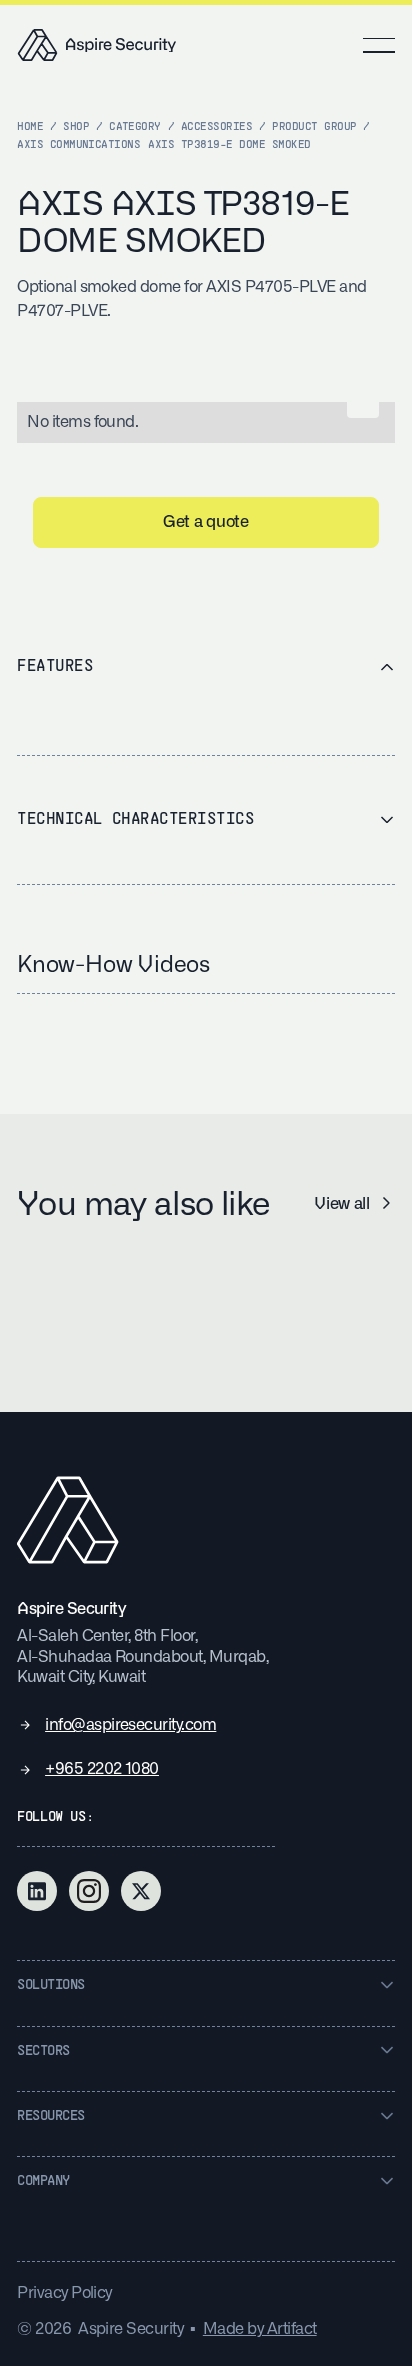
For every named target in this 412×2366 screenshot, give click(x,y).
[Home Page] (97, 45)
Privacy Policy (64, 2292)
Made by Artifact (260, 2329)
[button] (379, 45)
